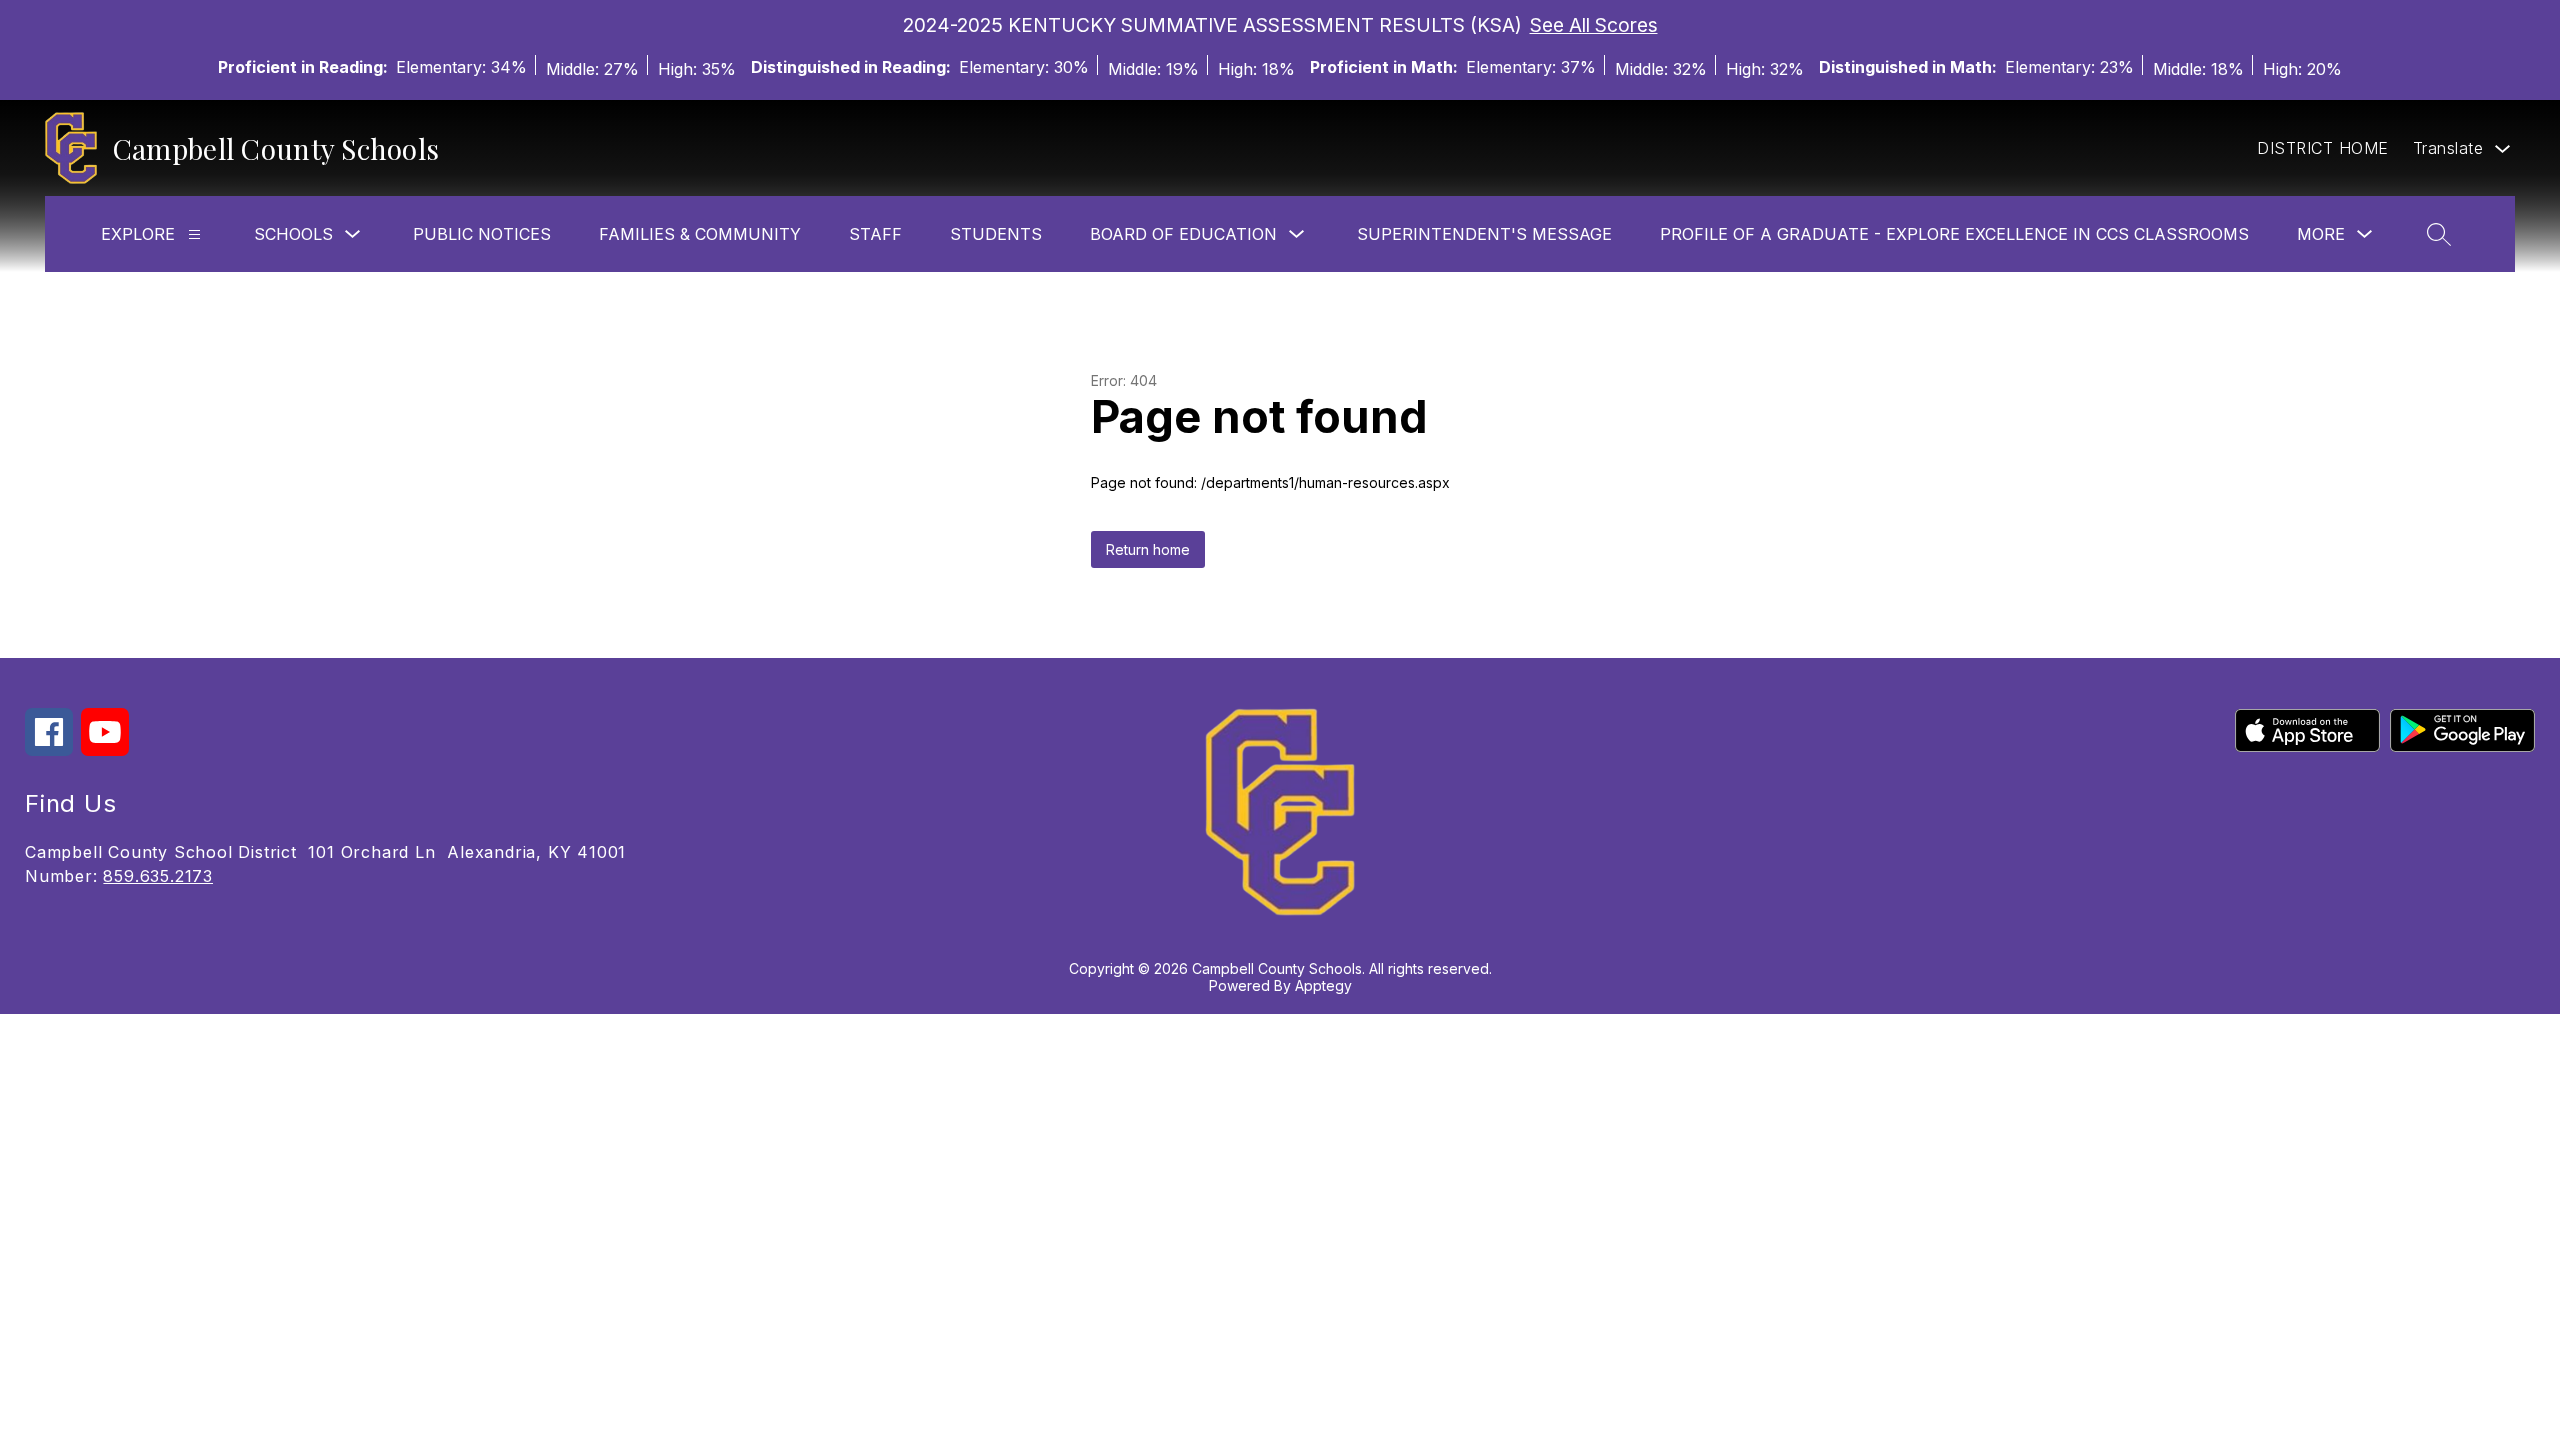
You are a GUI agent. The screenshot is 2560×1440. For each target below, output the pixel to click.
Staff (875, 234)
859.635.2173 (158, 876)
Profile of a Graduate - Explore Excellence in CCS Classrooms (1954, 234)
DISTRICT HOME (2323, 148)
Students (996, 234)
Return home (1148, 549)
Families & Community (700, 234)
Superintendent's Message (1484, 234)
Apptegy (1323, 985)
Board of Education (1183, 234)
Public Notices (482, 234)
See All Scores (1594, 25)
